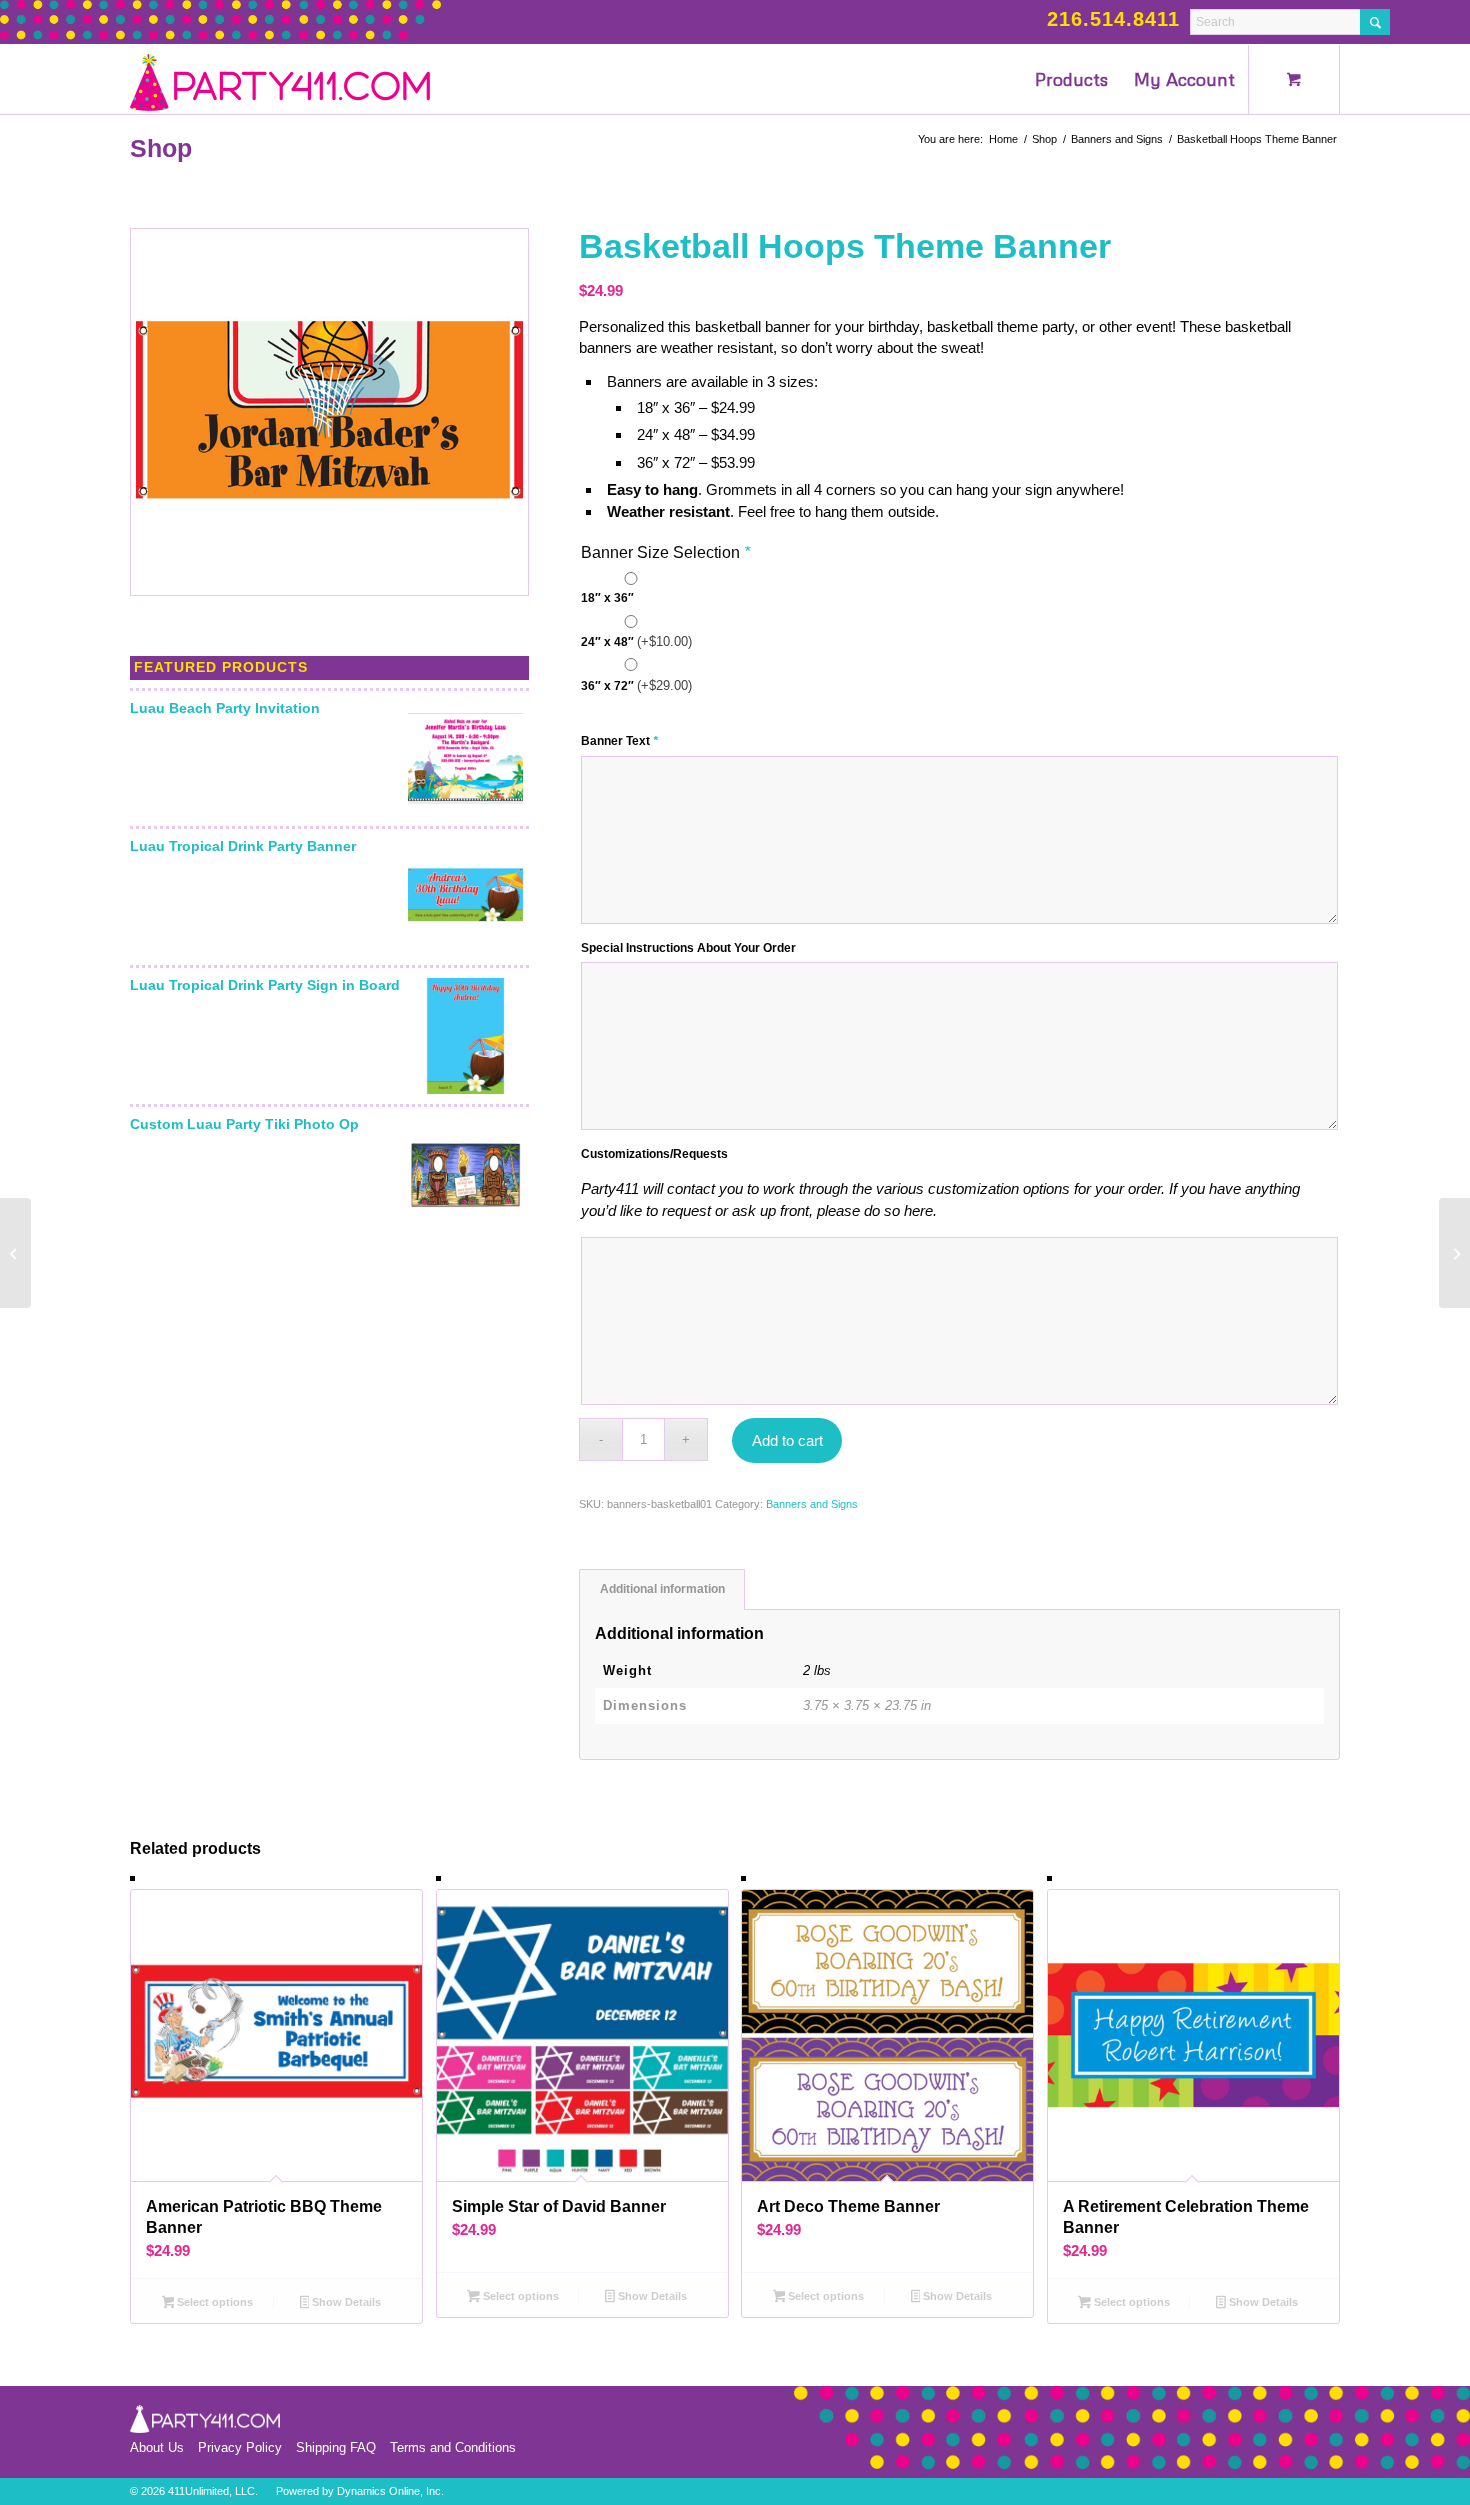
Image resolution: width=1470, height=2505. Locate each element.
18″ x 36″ (607, 598)
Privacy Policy (240, 2447)
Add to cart (787, 1440)
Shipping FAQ (336, 2447)
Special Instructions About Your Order (688, 948)
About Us (157, 2447)
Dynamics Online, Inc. (390, 2491)
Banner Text (619, 741)
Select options (213, 2302)
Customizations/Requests (654, 1154)
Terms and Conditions (453, 2447)
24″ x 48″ (636, 641)
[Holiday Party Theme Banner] (15, 1253)
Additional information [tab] (662, 1589)
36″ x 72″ (636, 685)
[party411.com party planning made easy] (280, 79)
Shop (161, 148)
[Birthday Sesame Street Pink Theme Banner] (1454, 1253)
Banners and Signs (812, 1504)
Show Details (345, 2302)
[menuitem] (1071, 79)
